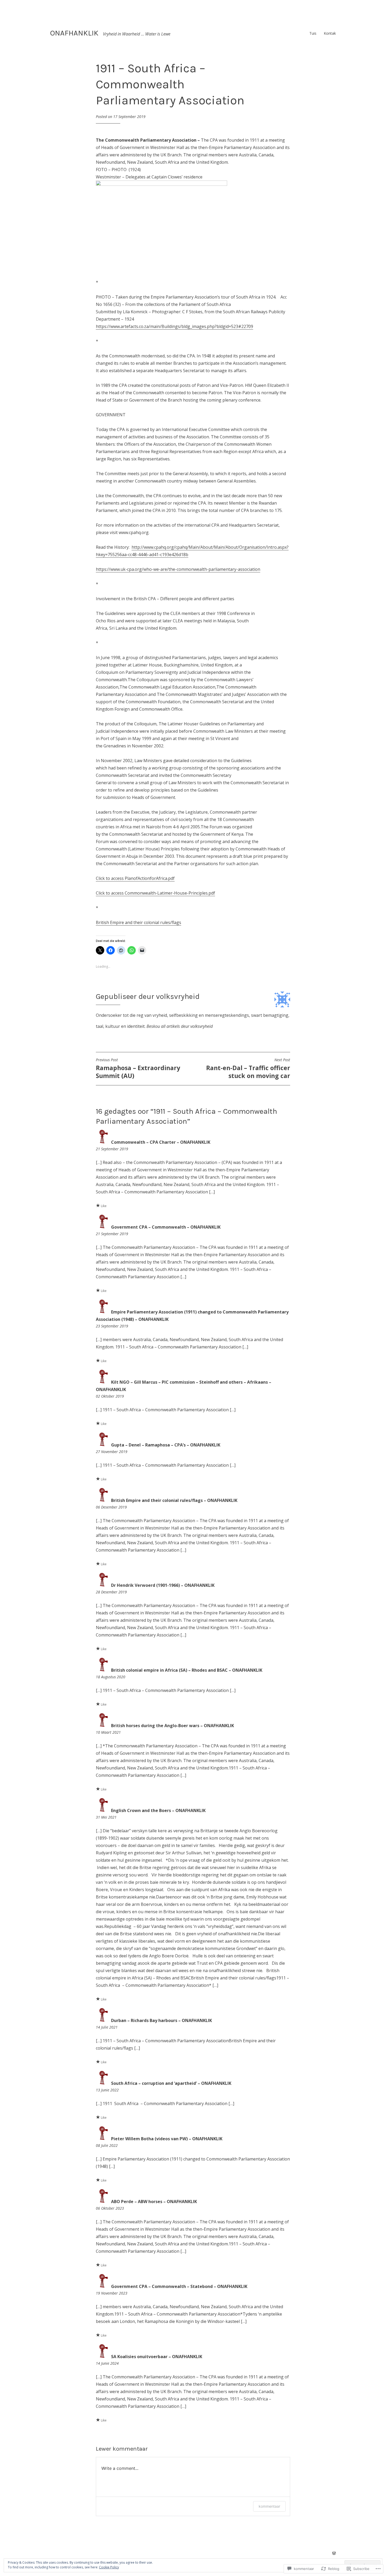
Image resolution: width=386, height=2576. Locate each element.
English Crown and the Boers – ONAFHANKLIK (158, 1810)
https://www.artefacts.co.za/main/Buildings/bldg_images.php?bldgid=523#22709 (174, 326)
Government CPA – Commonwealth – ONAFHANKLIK (166, 1227)
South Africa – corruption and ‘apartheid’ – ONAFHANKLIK (171, 2083)
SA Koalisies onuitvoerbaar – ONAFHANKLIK (157, 2357)
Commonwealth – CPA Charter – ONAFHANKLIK (161, 1142)
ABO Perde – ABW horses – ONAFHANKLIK (154, 2202)
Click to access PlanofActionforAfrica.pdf (135, 878)
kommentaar (269, 2506)
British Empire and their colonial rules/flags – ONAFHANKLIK (174, 1500)
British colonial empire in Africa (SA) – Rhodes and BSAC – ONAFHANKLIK (187, 1670)
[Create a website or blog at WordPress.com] (334, 2553)
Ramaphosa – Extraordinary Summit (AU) (138, 1069)
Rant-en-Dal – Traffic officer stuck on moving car (248, 1069)
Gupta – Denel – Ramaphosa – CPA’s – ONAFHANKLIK (166, 1445)
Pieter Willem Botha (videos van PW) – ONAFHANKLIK (167, 2139)
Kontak (330, 33)
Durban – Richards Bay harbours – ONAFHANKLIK (161, 2020)
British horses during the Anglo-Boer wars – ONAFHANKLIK (173, 1726)
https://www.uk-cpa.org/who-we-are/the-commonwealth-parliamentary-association (178, 569)
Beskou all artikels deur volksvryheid (180, 1026)
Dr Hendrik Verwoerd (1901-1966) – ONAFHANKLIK (163, 1585)
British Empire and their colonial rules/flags (139, 922)
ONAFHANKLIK (74, 33)
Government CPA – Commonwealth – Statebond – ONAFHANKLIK (179, 2286)
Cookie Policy (109, 2567)
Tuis (313, 33)
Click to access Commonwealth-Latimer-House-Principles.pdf (155, 893)
